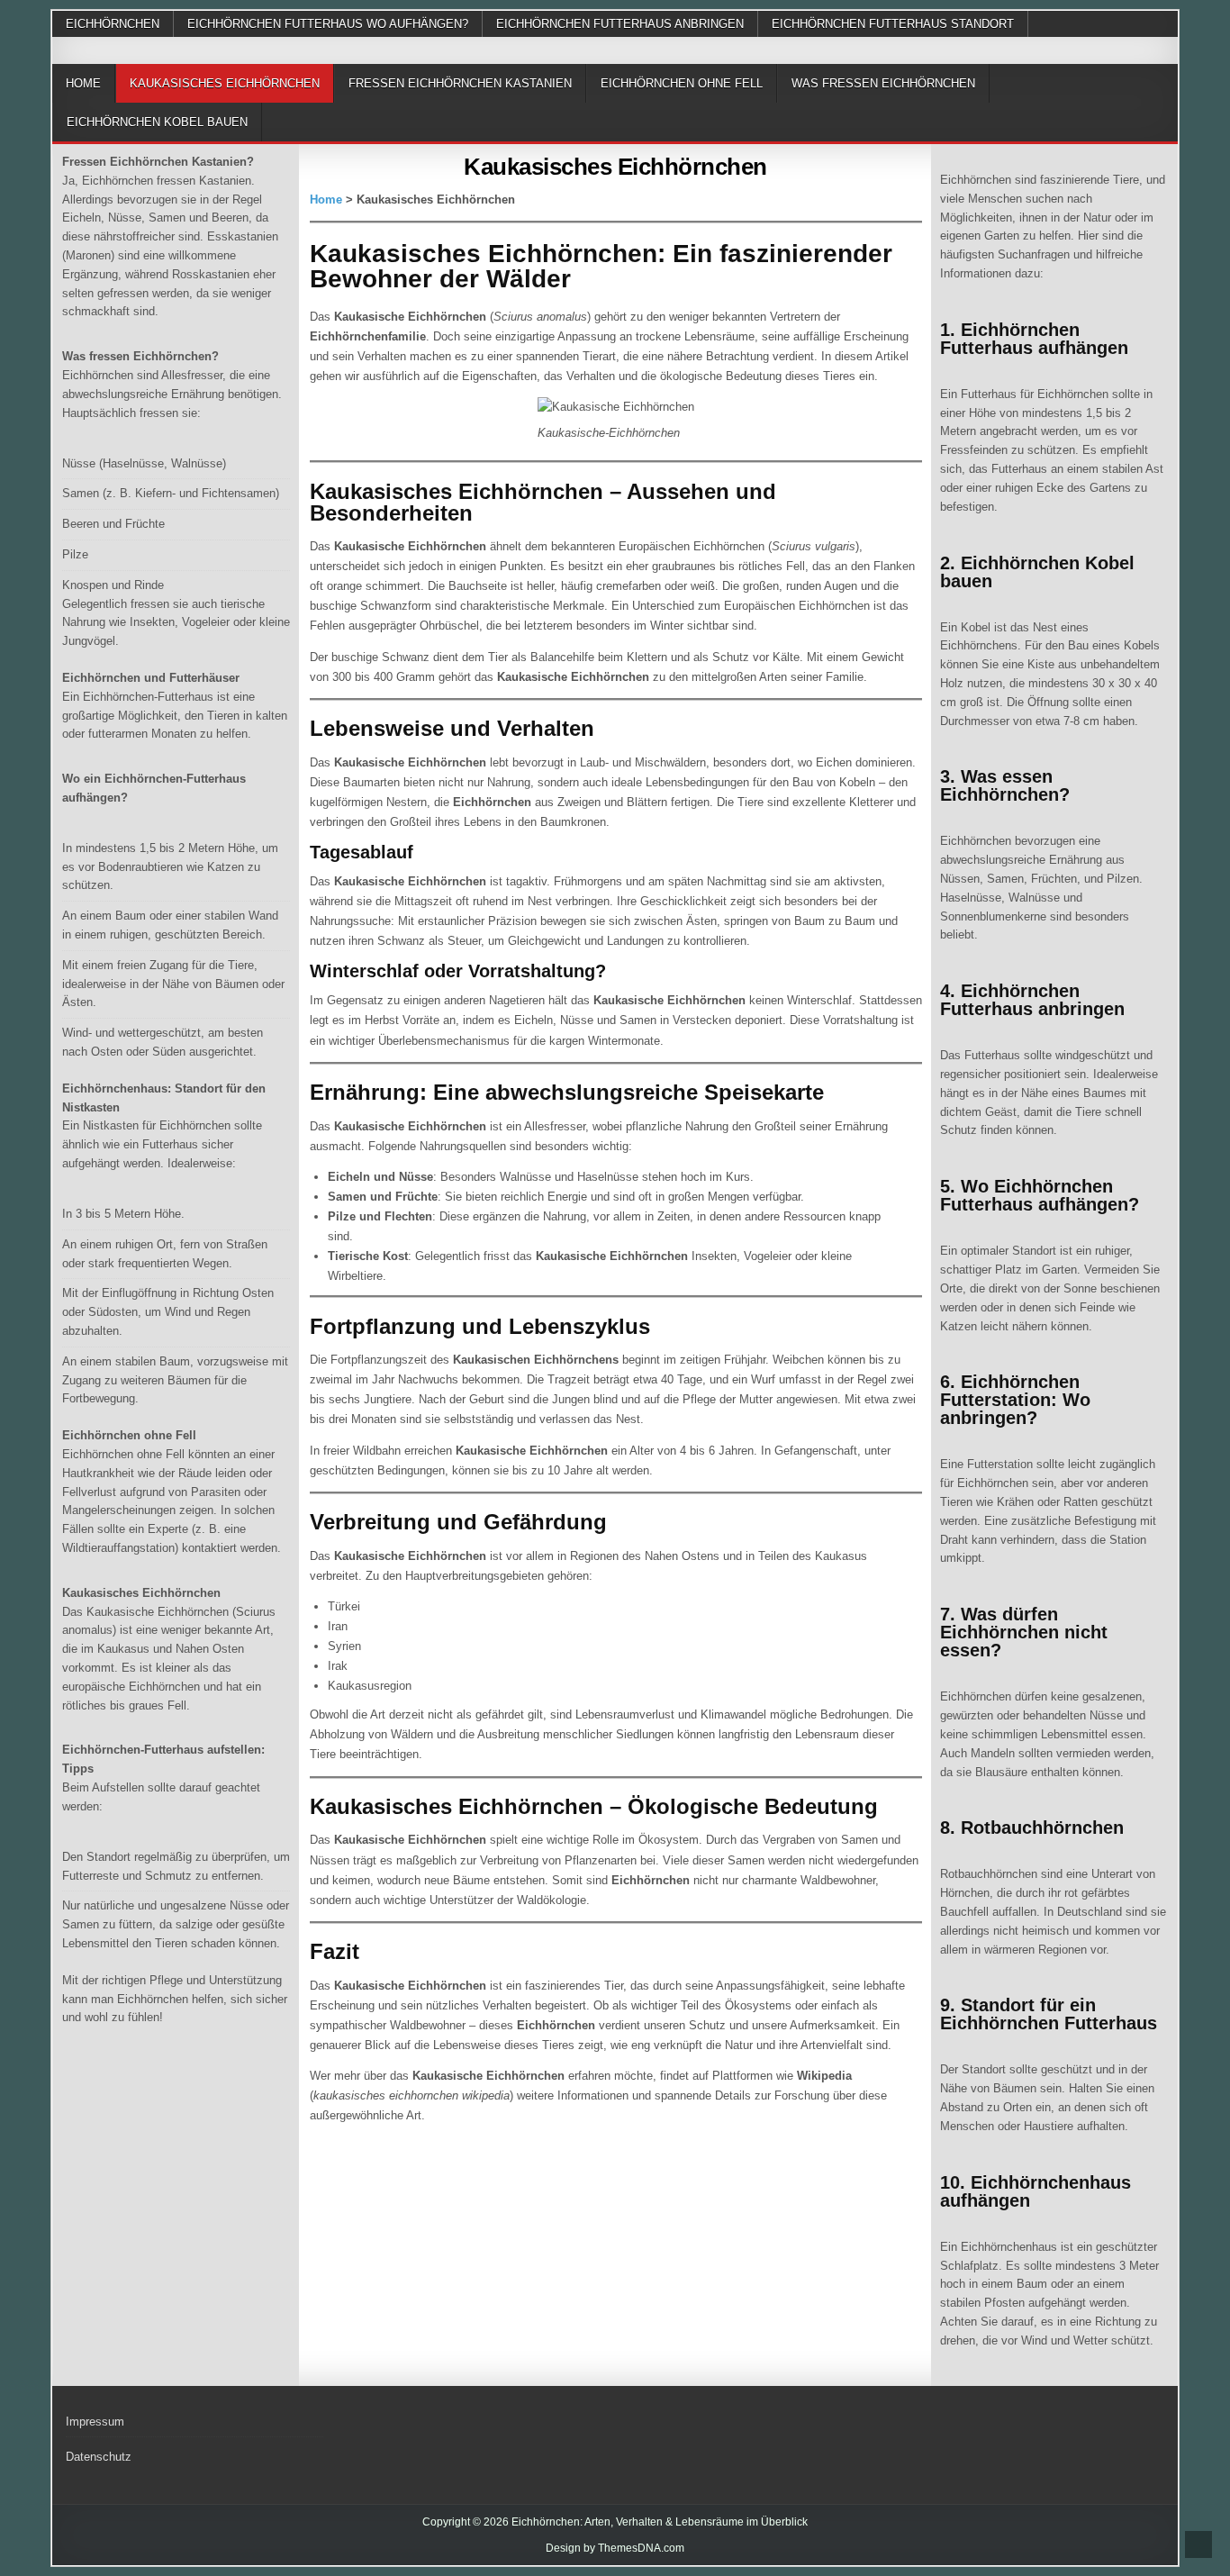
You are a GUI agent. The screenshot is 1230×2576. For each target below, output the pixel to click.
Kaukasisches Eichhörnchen (225, 83)
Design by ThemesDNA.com (615, 2548)
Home (83, 83)
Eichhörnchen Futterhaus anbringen (620, 24)
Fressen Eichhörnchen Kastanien (460, 83)
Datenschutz (99, 2457)
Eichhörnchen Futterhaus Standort (893, 24)
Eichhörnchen (113, 24)
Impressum (95, 2422)
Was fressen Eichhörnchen (883, 83)
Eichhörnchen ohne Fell (682, 83)
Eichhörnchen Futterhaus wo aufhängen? (328, 24)
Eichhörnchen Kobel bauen (157, 122)
